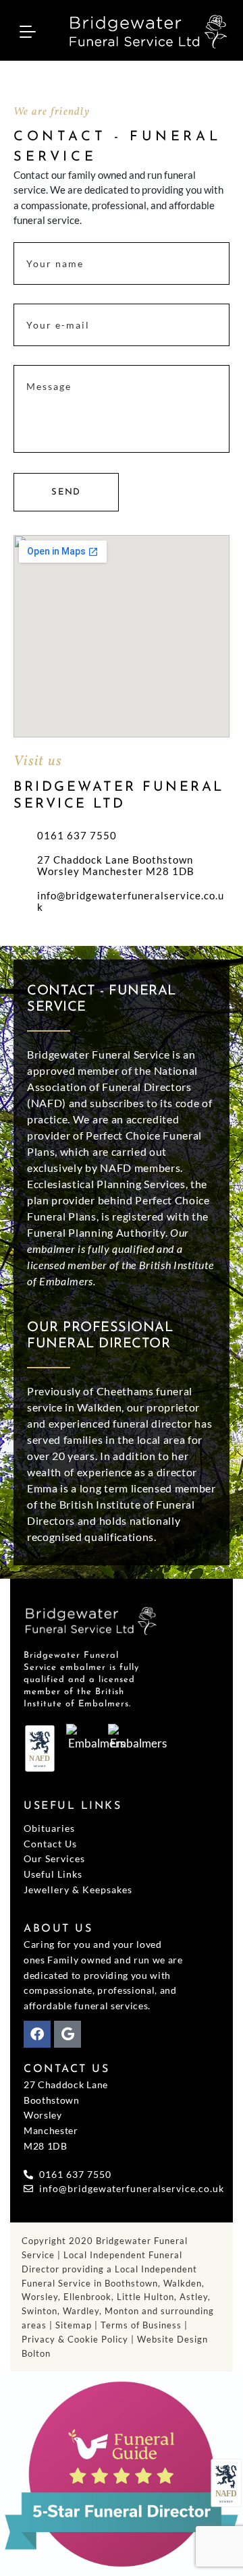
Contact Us (50, 1844)
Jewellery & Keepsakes (78, 1889)
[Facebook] (37, 2034)
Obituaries (49, 1828)
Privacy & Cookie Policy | (79, 2339)
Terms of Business (141, 2325)
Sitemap (74, 2325)
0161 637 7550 (77, 836)
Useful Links (53, 1874)
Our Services (54, 1858)
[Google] (67, 2034)
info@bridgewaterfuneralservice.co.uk (131, 901)
